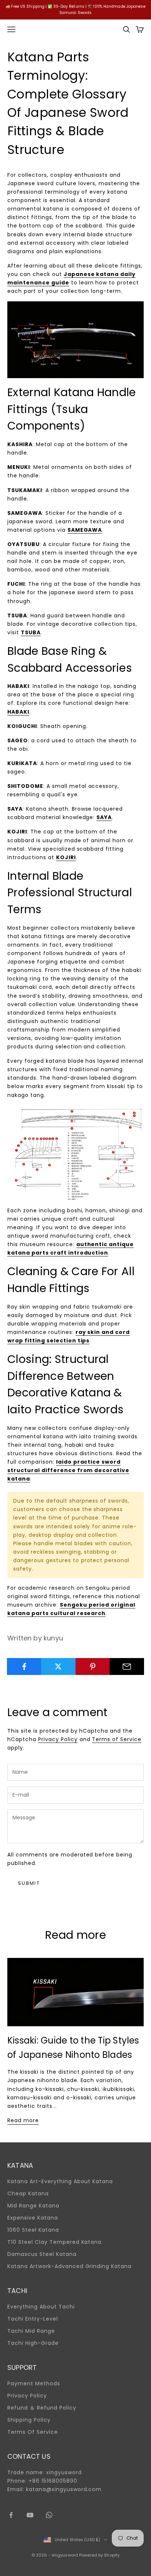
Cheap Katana (28, 2193)
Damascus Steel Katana (42, 2254)
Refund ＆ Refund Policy (42, 2408)
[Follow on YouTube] (30, 2515)
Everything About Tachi (41, 2307)
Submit (29, 1883)
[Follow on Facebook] (11, 2515)
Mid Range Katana (33, 2206)
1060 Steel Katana (33, 2230)
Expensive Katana (33, 2218)
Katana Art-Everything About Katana (60, 2181)
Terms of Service (117, 1739)
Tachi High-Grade (33, 2343)
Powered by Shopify (99, 2555)
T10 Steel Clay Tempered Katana (54, 2242)
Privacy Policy (58, 1739)
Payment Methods (34, 2383)
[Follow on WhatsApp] (49, 2515)
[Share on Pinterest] (93, 1666)
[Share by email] (127, 1666)
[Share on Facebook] (24, 1666)
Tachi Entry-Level (33, 2319)
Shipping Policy (29, 2420)
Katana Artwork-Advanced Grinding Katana (69, 2266)
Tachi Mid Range (31, 2331)
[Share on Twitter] (58, 1666)
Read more (23, 2120)
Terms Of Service (33, 2432)
